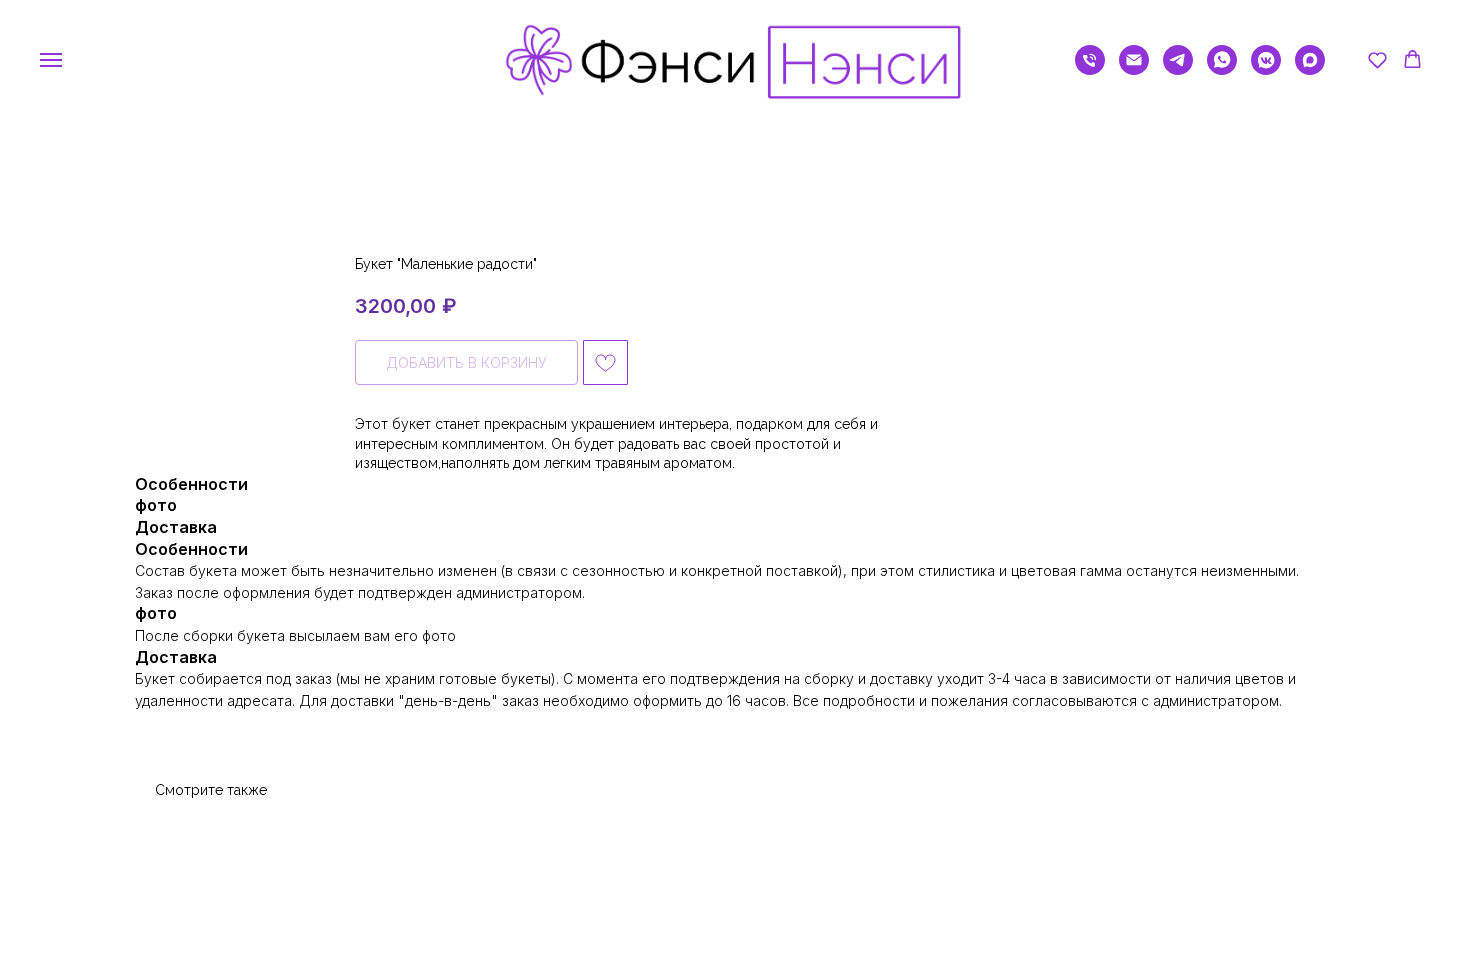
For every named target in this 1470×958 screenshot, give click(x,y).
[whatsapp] (1222, 69)
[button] (1377, 59)
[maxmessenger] (1310, 69)
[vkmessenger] (1266, 69)
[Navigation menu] (51, 60)
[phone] (1090, 69)
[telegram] (1178, 69)
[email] (1134, 69)
